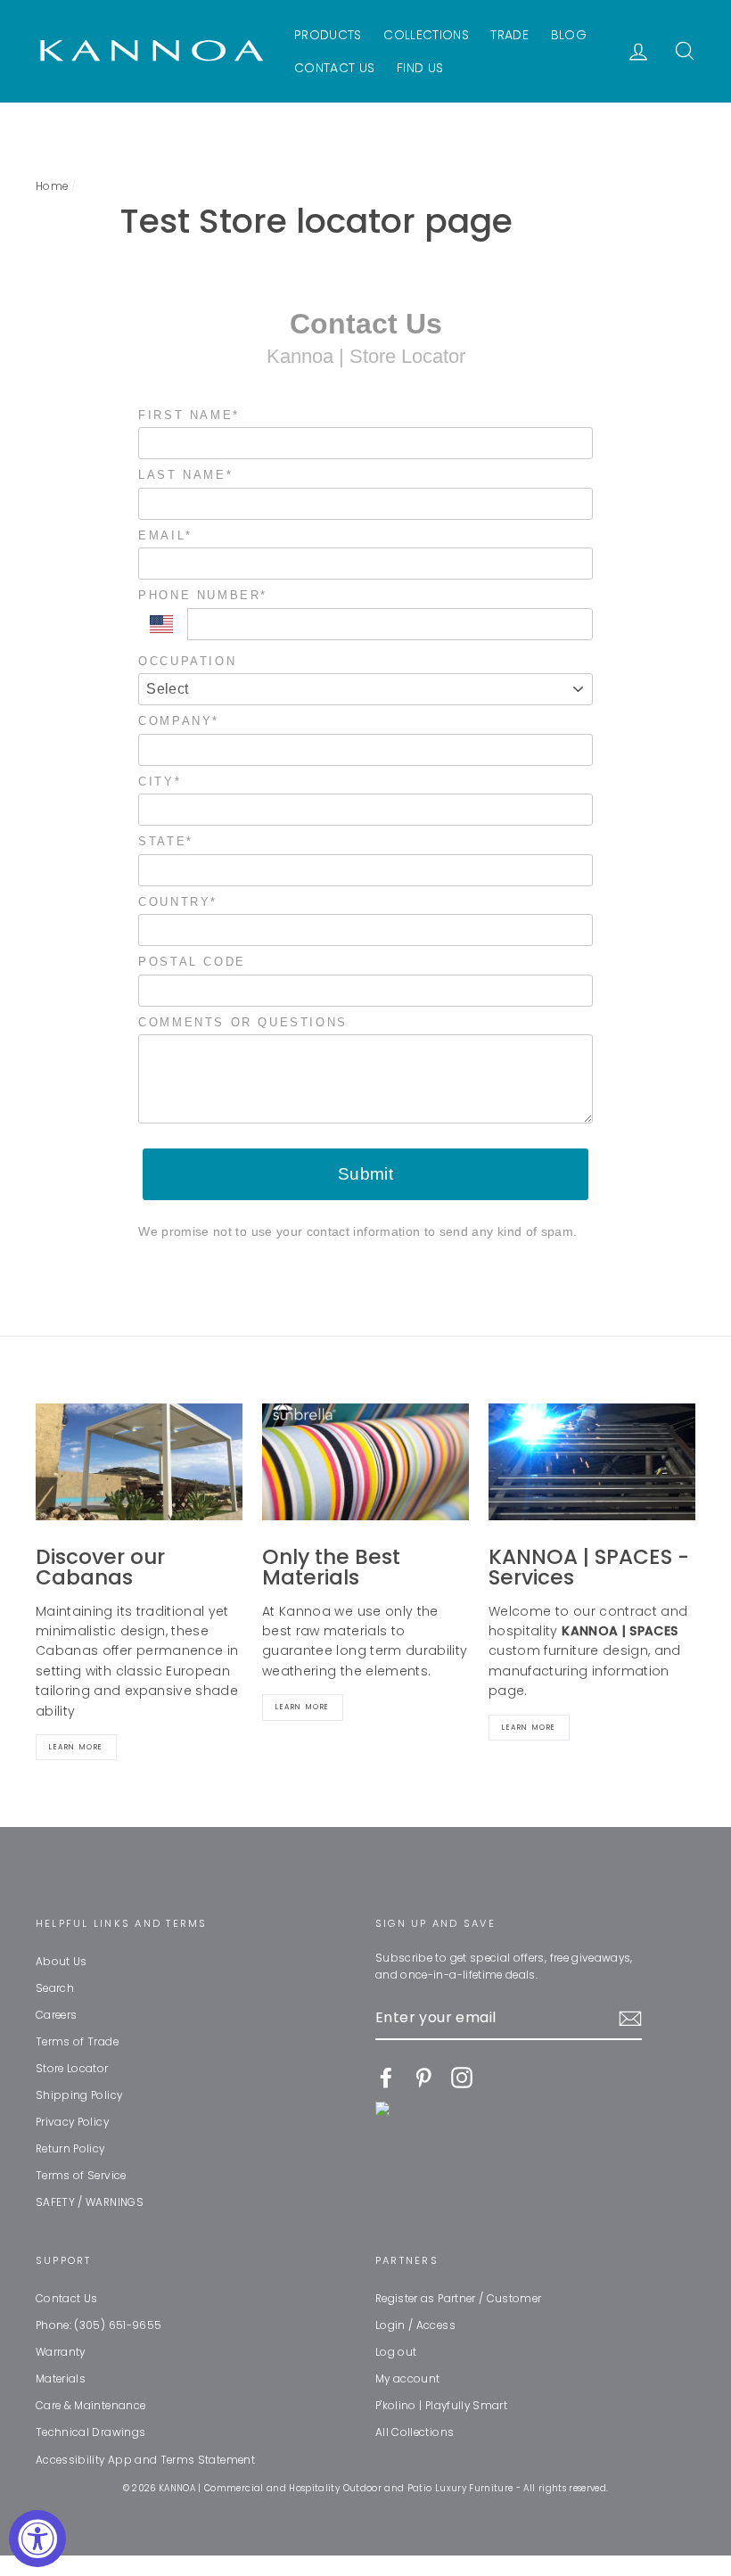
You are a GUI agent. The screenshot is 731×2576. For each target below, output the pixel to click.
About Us (62, 1962)
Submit (366, 1174)
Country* (178, 902)
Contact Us (67, 2299)
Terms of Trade (77, 2042)
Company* (179, 721)
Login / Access (415, 2325)
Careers (56, 2015)
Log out (396, 2352)
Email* (165, 535)
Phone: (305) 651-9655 (99, 2325)
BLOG (569, 35)
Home (52, 186)
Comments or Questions (243, 1022)
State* (166, 841)
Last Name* (185, 475)
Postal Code (192, 962)
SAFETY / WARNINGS (90, 2202)
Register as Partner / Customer (459, 2299)
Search (55, 1988)
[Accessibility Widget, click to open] (37, 2539)
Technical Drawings (90, 2432)
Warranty (61, 2352)
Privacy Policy (72, 2122)
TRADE (509, 35)
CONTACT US (335, 68)
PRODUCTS (328, 35)
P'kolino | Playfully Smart (441, 2406)
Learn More (76, 1747)
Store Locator (72, 2069)
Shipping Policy (79, 2095)
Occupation (187, 661)
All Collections (415, 2432)
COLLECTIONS (426, 35)
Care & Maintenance (90, 2406)
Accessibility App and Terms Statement (145, 2460)
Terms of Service (81, 2176)
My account (408, 2379)
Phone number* (203, 595)
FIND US (420, 68)
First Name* (189, 415)
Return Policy (70, 2149)
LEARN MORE (529, 1728)
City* (160, 782)
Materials (61, 2379)
